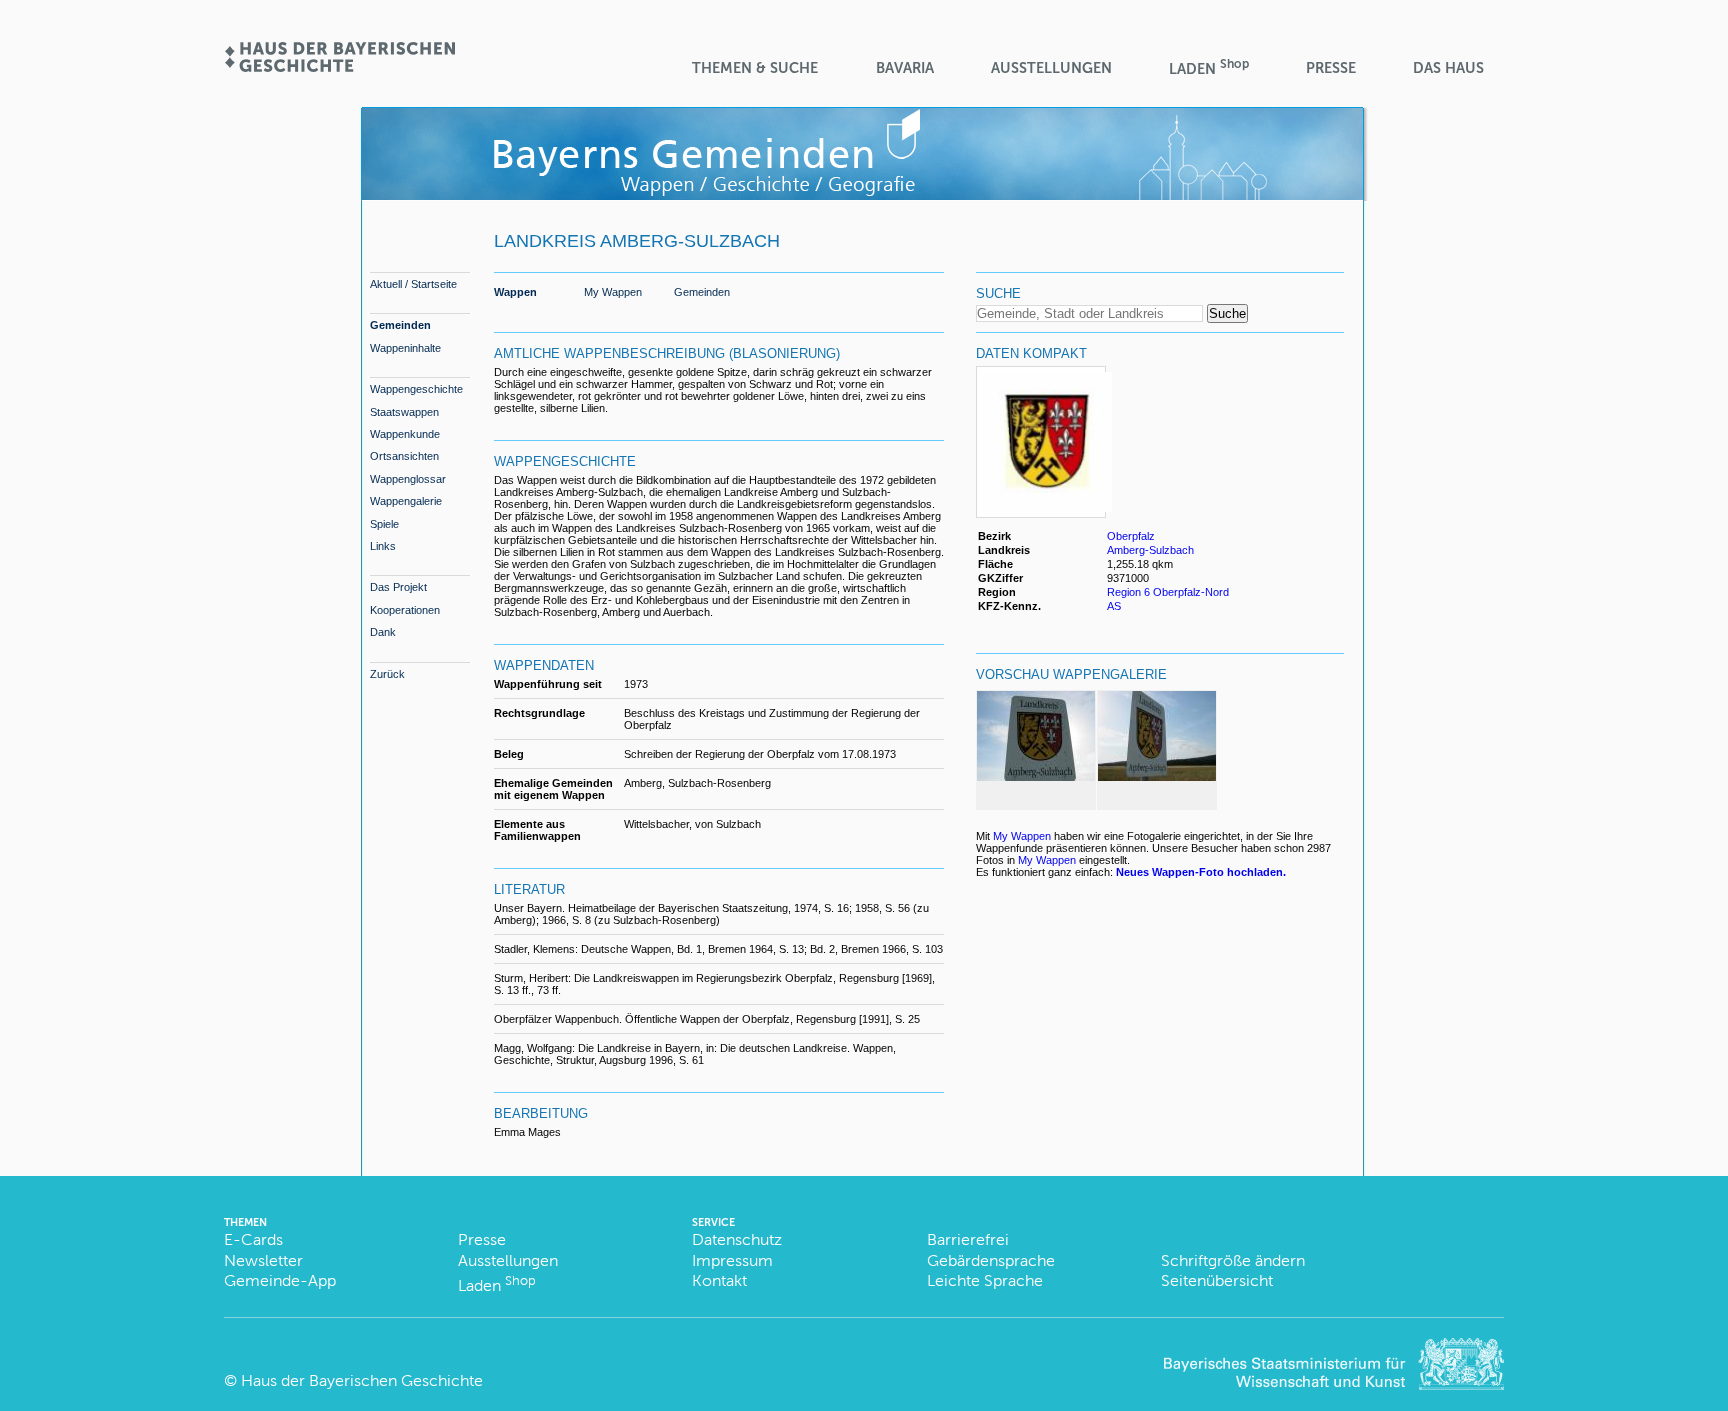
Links (383, 546)
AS (1114, 606)
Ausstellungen (1051, 68)
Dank (383, 632)
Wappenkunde (405, 434)
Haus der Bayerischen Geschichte (362, 1380)
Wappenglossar (408, 479)
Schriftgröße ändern (1233, 1260)
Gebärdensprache (991, 1260)
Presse (1331, 68)
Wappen (515, 292)
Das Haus (1448, 68)
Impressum (732, 1260)
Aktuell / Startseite (413, 284)
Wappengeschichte (416, 389)
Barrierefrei (968, 1239)
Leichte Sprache (985, 1280)
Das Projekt (398, 587)
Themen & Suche (755, 68)
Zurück (387, 674)
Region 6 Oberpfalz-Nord (1168, 592)
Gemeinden (400, 325)
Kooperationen (405, 610)
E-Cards (253, 1239)
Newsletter (263, 1260)
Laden (1209, 67)
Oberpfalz (1131, 536)
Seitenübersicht (1217, 1280)
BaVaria (905, 68)
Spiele (384, 524)
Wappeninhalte (405, 348)
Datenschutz (737, 1239)
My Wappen (613, 292)
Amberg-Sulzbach (1150, 550)
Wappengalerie (406, 501)
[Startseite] (339, 65)
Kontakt (719, 1280)
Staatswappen (404, 412)
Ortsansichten (404, 456)
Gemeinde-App (280, 1280)
